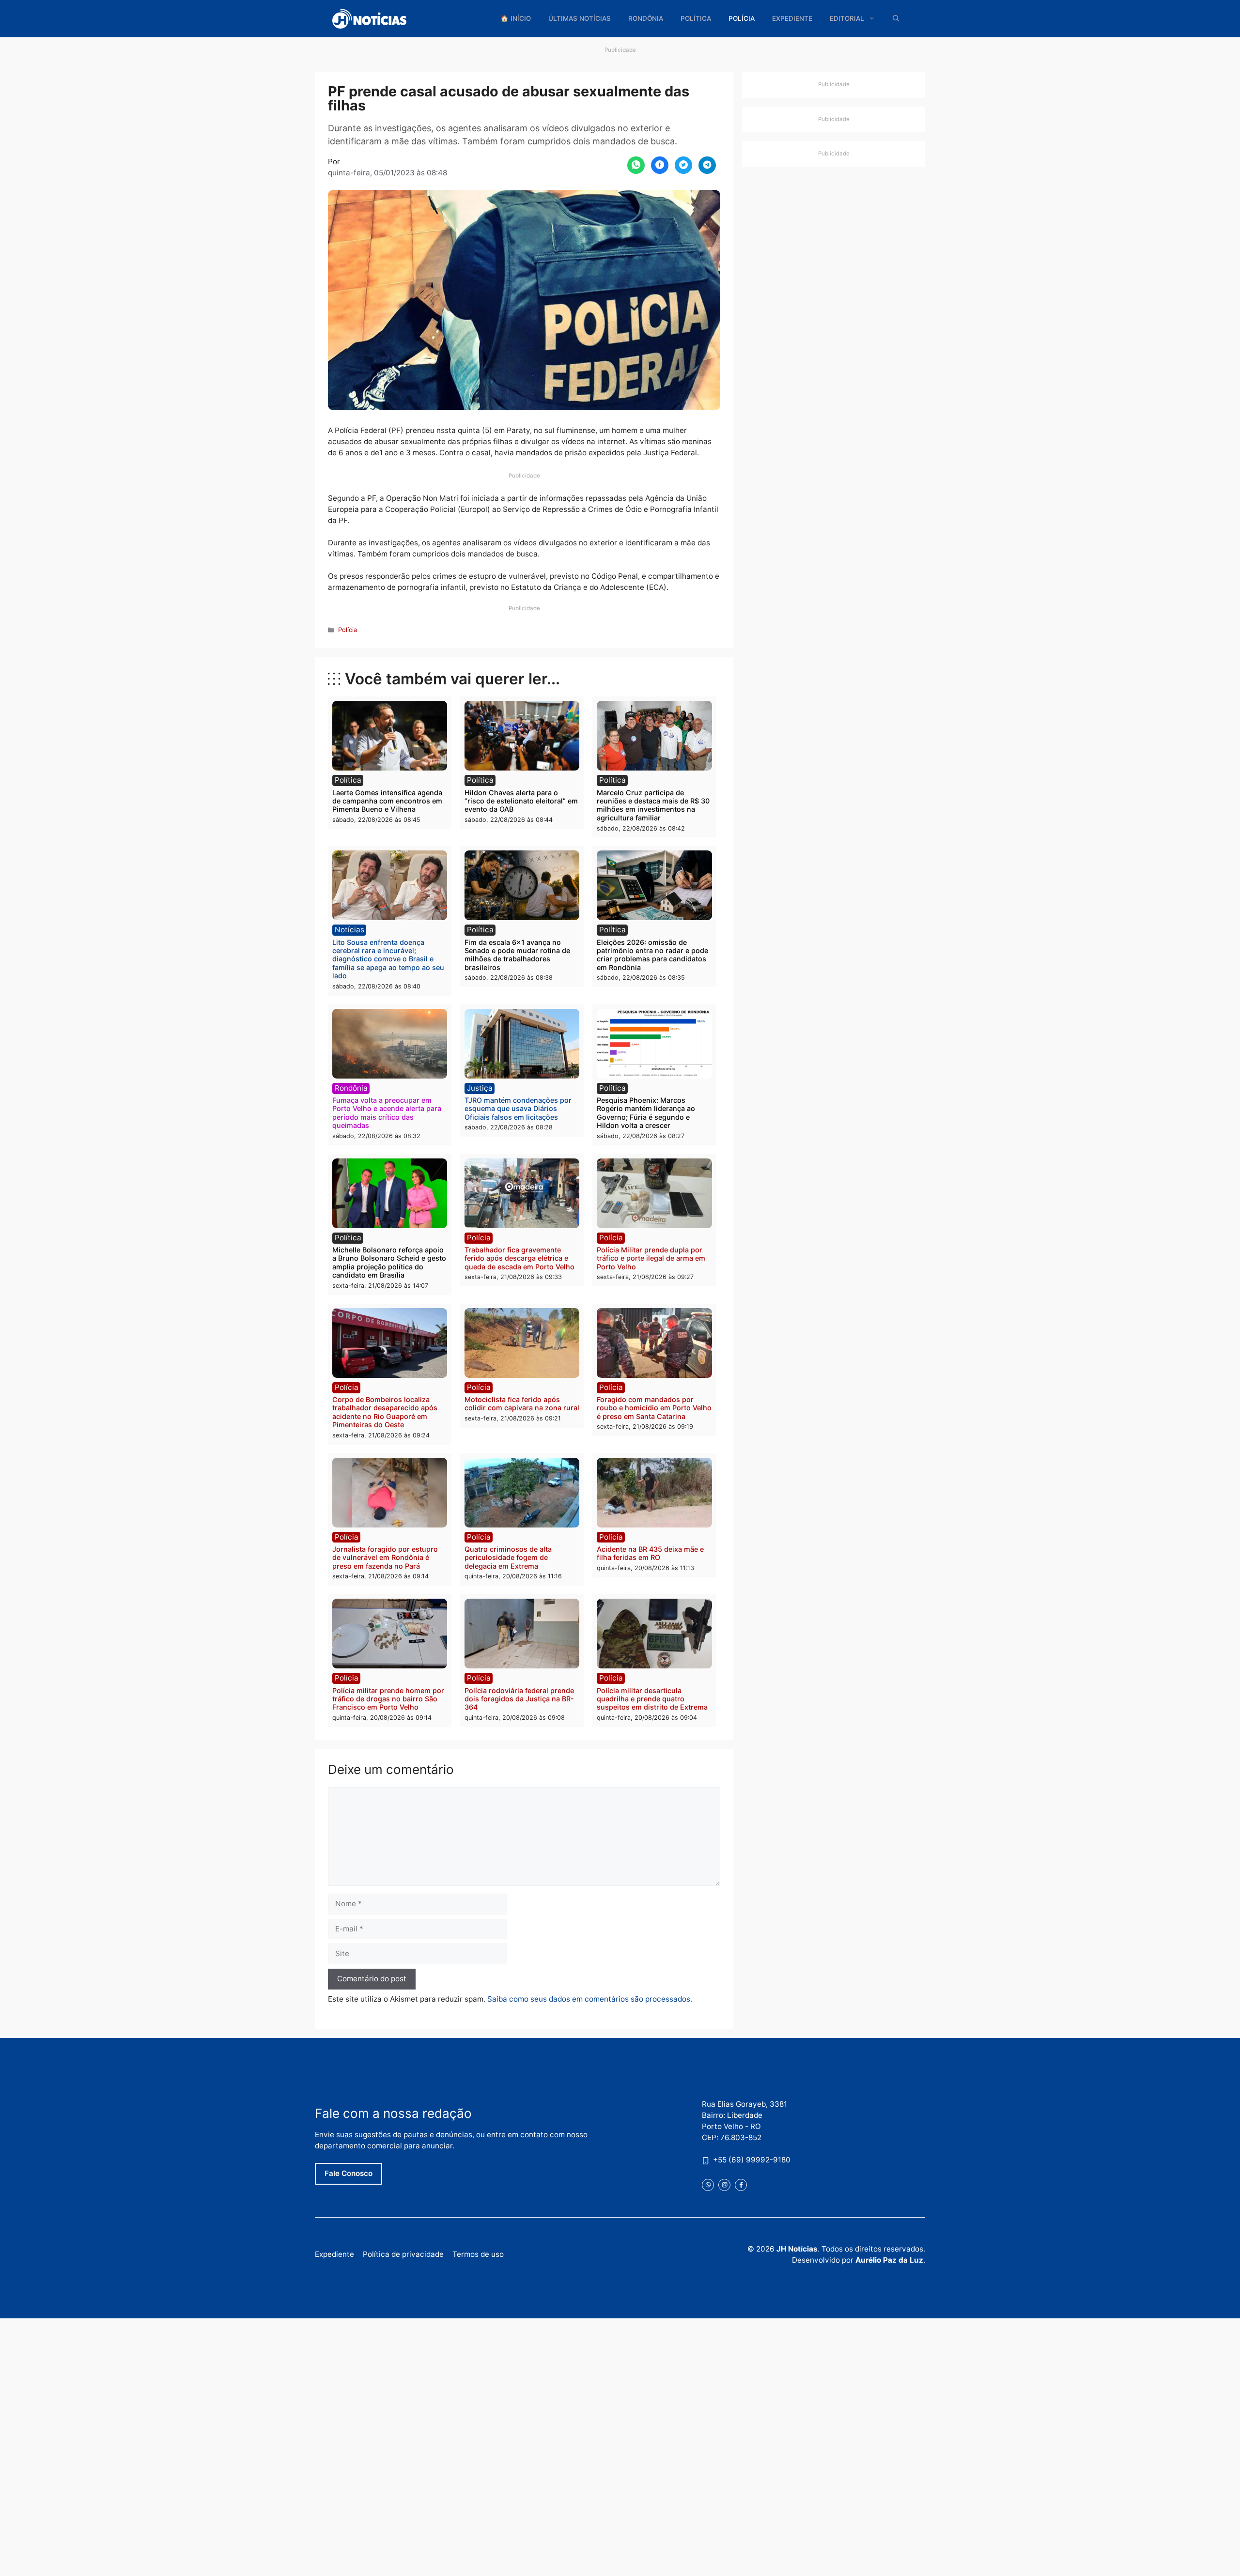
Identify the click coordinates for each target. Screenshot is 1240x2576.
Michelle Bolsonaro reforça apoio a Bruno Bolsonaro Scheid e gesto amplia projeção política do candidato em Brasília (389, 1262)
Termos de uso (478, 2254)
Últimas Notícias (580, 18)
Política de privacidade (403, 2254)
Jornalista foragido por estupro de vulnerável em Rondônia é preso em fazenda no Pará (385, 1558)
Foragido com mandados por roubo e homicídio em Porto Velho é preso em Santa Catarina (654, 1408)
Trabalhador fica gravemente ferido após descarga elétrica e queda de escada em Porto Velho (519, 1258)
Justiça (480, 1088)
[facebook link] (741, 2185)
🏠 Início (516, 18)
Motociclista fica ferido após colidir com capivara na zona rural (522, 1404)
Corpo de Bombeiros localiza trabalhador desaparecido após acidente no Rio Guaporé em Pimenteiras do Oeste (385, 1412)
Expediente (792, 18)
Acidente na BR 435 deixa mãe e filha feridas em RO (650, 1553)
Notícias (349, 930)
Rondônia (646, 18)
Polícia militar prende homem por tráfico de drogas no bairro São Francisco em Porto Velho (388, 1699)
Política (696, 18)
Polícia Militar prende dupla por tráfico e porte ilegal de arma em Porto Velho (651, 1258)
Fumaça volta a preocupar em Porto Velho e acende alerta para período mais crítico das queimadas (387, 1113)
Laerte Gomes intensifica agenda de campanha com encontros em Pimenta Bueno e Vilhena (387, 801)
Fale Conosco (349, 2173)
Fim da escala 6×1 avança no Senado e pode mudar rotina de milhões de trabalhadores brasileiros (517, 955)
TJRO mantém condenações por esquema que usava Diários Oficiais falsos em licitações (518, 1109)
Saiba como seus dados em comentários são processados (589, 1999)
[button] (896, 19)
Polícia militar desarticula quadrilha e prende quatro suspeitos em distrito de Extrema (652, 1699)
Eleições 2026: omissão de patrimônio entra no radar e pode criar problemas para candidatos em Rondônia (652, 955)
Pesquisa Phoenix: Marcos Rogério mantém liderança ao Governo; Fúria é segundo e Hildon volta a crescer (646, 1113)
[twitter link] (708, 2185)
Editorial (847, 18)
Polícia (742, 18)
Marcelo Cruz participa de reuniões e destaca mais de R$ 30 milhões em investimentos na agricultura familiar (653, 805)
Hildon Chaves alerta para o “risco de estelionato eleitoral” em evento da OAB (521, 801)
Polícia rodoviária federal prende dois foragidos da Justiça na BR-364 (519, 1699)
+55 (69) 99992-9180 (752, 2160)
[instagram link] (724, 2185)
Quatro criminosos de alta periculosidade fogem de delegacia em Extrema (508, 1558)
